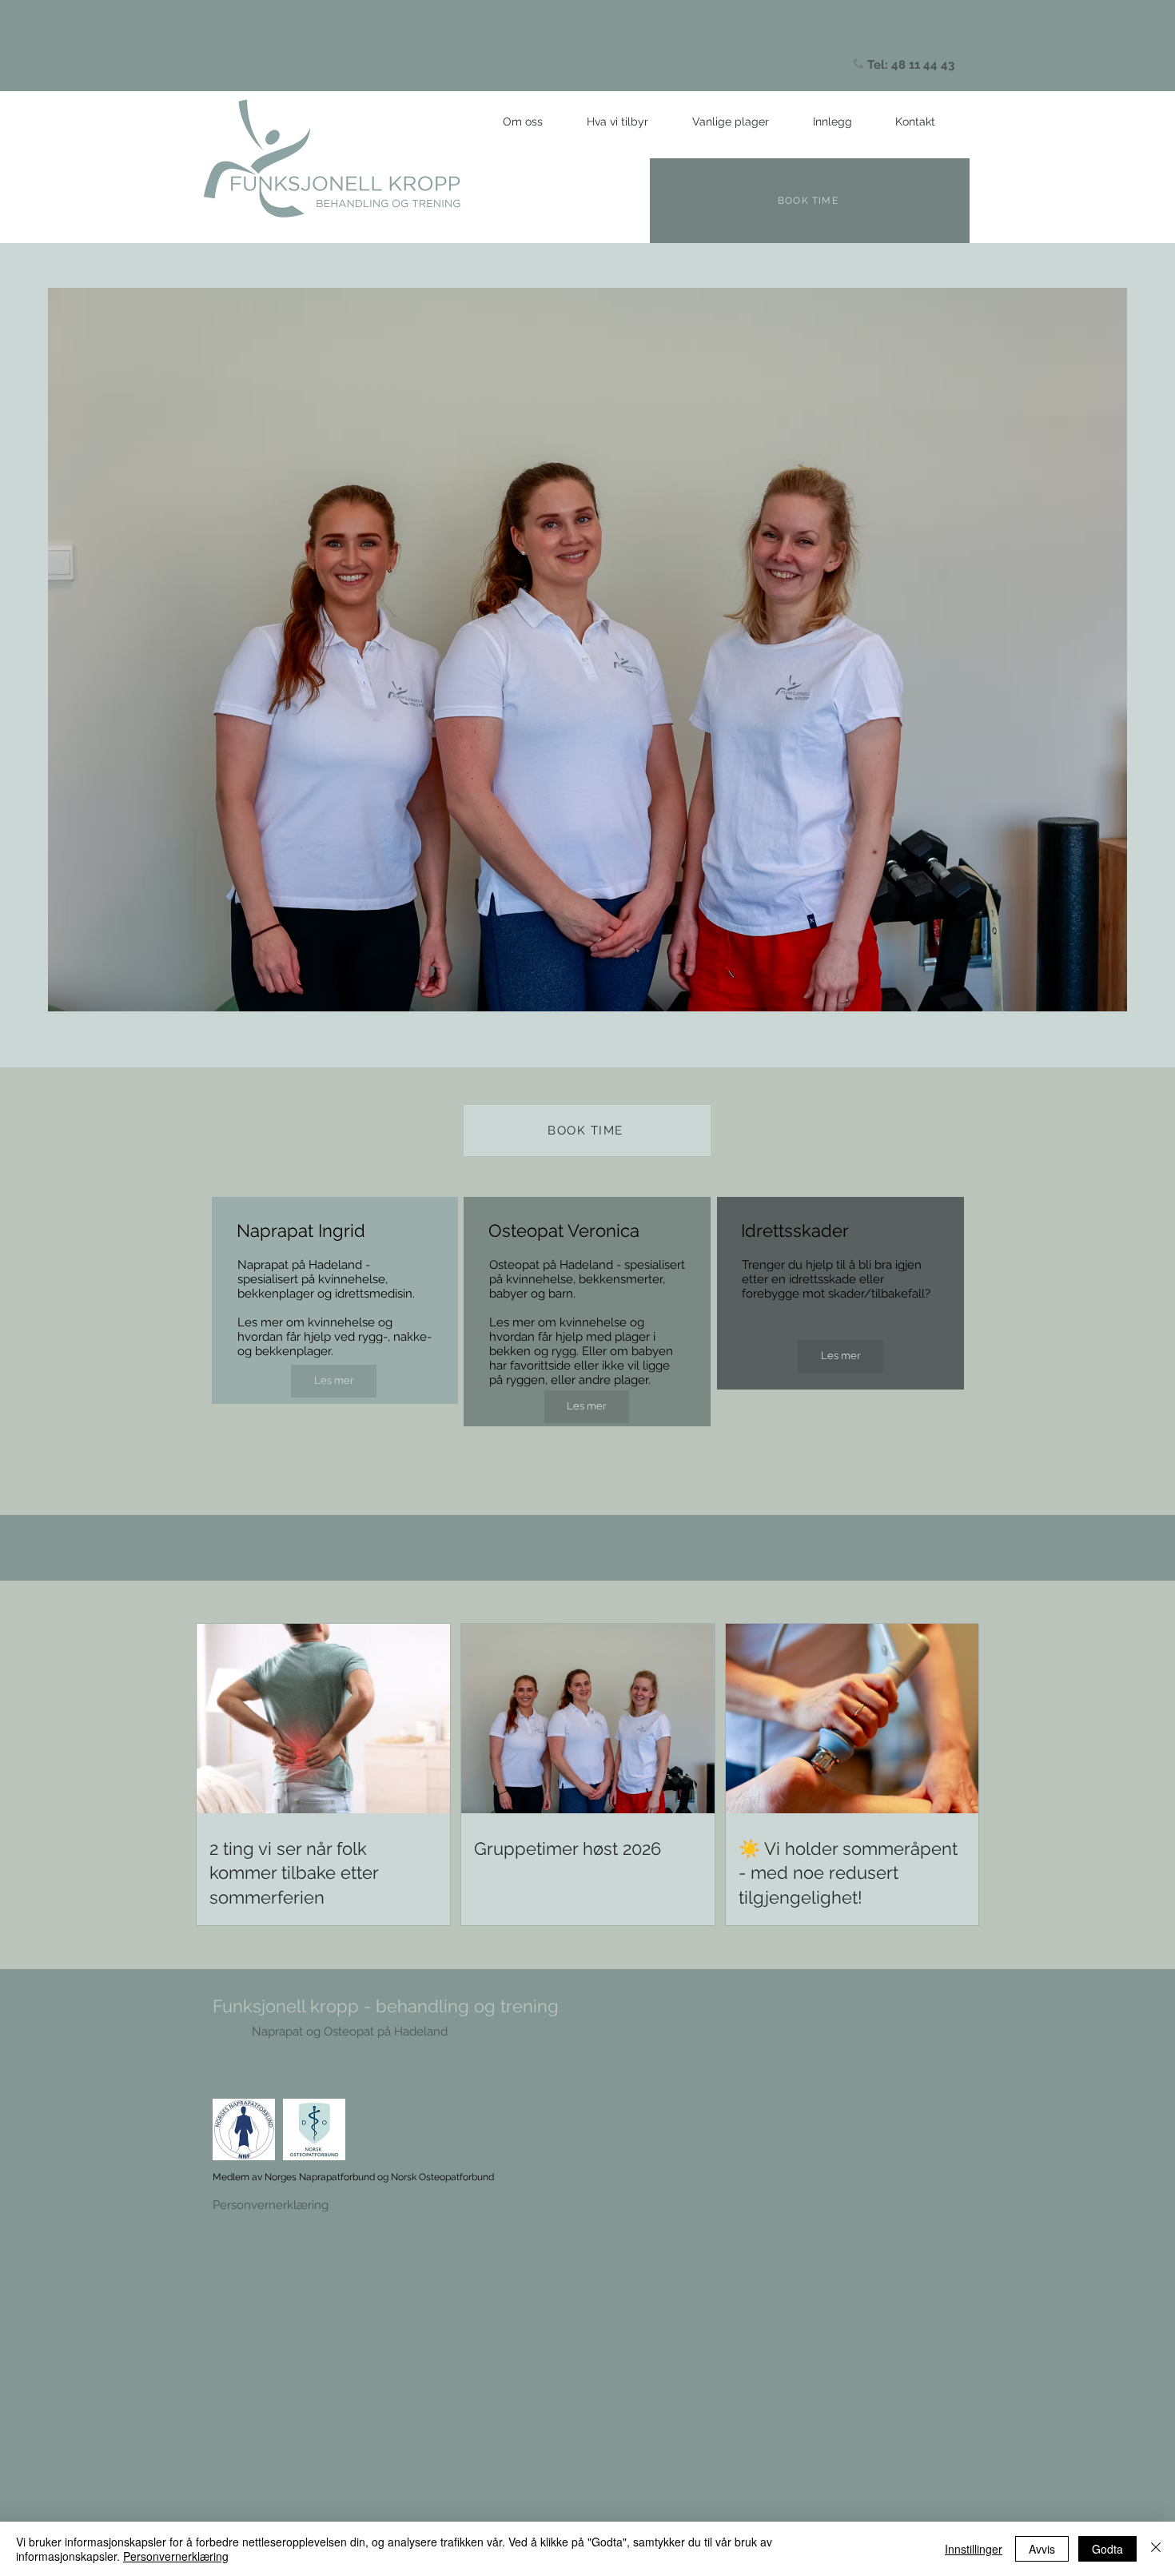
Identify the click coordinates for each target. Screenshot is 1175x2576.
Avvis (1042, 2549)
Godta (1107, 2549)
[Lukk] (1156, 2549)
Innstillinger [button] (974, 2549)
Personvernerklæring (271, 2205)
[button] (617, 122)
